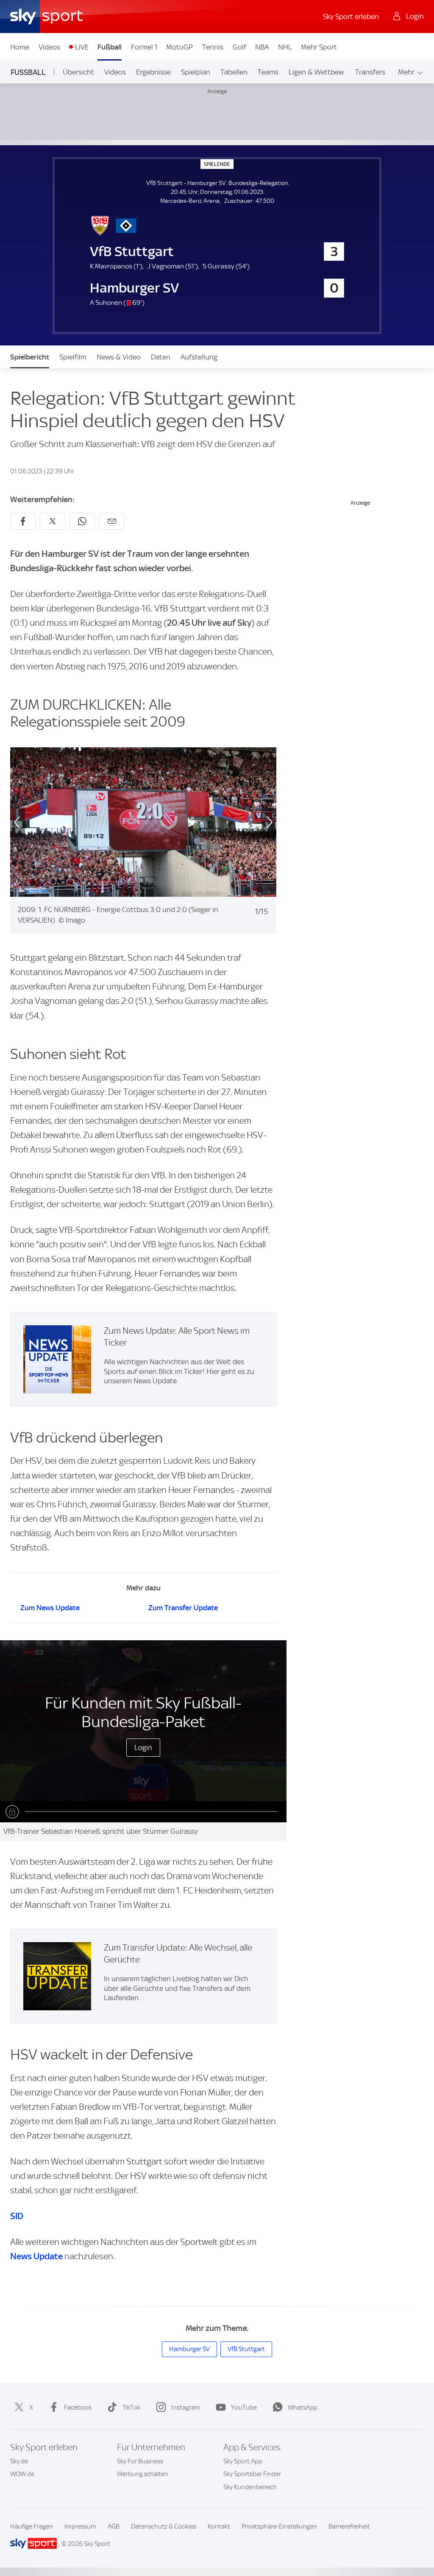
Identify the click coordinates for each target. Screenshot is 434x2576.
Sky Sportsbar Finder (252, 2474)
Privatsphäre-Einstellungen (279, 2526)
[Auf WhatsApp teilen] (82, 521)
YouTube (244, 2407)
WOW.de (22, 2474)
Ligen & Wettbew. (317, 72)
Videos (49, 47)
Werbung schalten (143, 2474)
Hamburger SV (189, 2349)
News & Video (119, 357)
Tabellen (234, 72)
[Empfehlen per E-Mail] (112, 521)
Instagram (186, 2407)
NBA (262, 47)
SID (17, 2216)
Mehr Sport (319, 47)
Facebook (78, 2407)
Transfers (370, 72)
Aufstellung (199, 357)
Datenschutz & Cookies (164, 2526)
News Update (36, 2256)
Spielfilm (73, 357)
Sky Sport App (243, 2461)
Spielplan (196, 72)
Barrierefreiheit (349, 2526)
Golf (239, 47)
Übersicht (78, 72)
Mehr (406, 72)
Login (143, 1747)
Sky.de (19, 2461)
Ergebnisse (153, 72)
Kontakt (219, 2526)
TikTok (131, 2407)
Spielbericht (30, 357)
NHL (285, 47)
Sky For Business (140, 2461)
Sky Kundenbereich (250, 2487)
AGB (114, 2526)
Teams (268, 72)
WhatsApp (303, 2407)
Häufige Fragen (32, 2526)
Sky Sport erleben (351, 17)
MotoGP (179, 47)
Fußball (110, 47)
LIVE (82, 47)
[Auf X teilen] (53, 521)
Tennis (213, 47)
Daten (161, 357)
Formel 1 (144, 47)
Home (20, 47)
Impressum (80, 2526)
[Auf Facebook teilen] (23, 521)
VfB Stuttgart (246, 2349)
